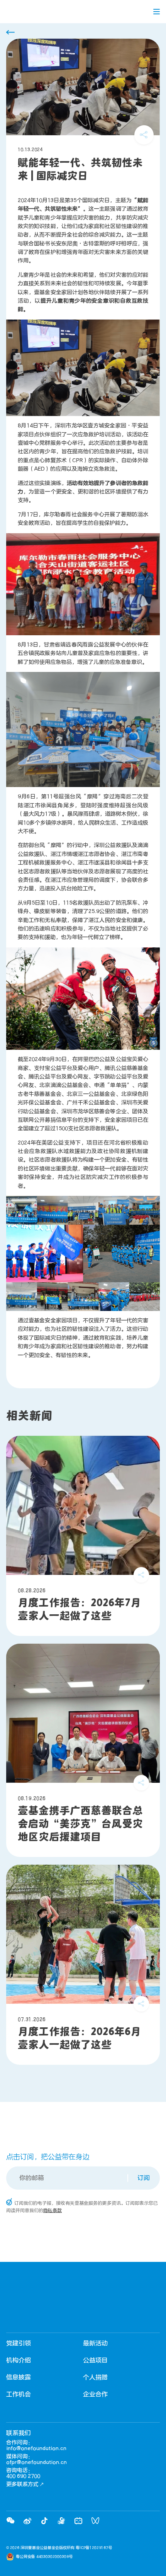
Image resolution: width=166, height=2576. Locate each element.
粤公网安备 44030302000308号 (44, 2557)
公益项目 (95, 2360)
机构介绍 (19, 2360)
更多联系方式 (22, 2484)
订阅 (144, 2178)
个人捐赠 (95, 2377)
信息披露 (19, 2377)
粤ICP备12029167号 (94, 2548)
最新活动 (95, 2343)
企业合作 (95, 2394)
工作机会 (19, 2394)
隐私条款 (53, 2210)
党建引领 (19, 2343)
